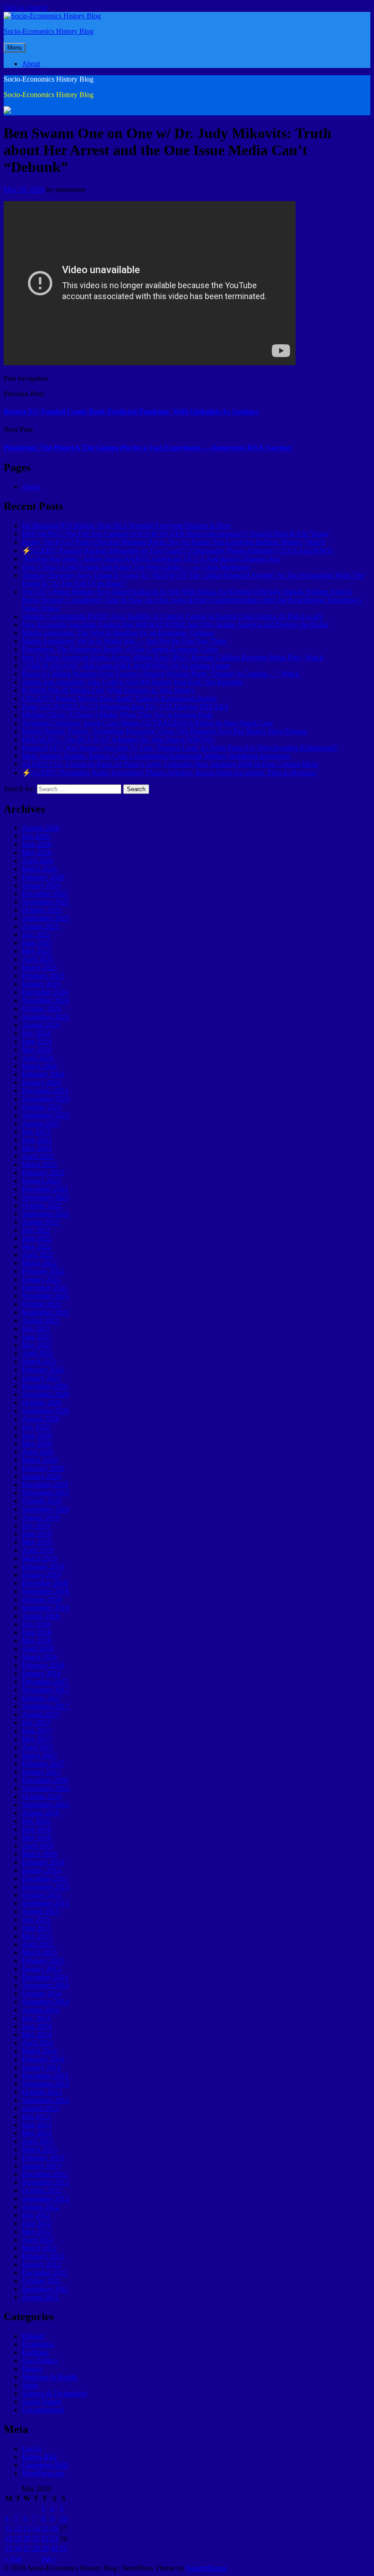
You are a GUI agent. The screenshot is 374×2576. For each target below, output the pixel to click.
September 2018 (45, 1608)
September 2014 (45, 2002)
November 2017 (45, 1690)
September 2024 (45, 1017)
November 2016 (45, 1788)
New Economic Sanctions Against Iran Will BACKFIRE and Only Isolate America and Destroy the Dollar (175, 625)
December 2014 (45, 1977)
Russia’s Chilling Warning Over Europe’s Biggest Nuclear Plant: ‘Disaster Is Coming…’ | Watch (161, 674)
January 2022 (41, 1279)
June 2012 (37, 2223)
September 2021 (45, 1312)
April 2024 (38, 1058)
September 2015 (45, 1903)
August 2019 (41, 1517)
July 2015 (36, 1920)
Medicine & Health (49, 2377)
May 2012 (37, 2231)
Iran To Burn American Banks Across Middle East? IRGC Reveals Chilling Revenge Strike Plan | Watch (173, 657)
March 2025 (39, 967)
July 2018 (36, 1624)
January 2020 (41, 1476)
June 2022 (37, 1238)
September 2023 (45, 1115)
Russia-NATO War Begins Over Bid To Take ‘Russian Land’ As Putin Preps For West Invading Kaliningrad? (180, 748)
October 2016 (42, 1796)
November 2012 (45, 2182)
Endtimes (35, 2352)
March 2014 (39, 2051)
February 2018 (43, 1665)
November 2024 (45, 1000)
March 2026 (39, 869)
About (31, 64)
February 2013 (43, 2158)
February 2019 (43, 1567)
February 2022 (43, 1271)
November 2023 (45, 1099)
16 (54, 2528)
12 (18, 2528)
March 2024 (39, 1066)
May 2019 (37, 1542)
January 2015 (41, 1969)
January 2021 (41, 1378)
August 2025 (41, 926)
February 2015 (43, 1961)
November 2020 (45, 1394)
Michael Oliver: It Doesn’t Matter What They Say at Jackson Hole (117, 715)
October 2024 (42, 1008)
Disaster (34, 2336)
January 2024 (41, 1082)
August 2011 (40, 2297)
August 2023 (41, 1123)
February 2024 (43, 1074)
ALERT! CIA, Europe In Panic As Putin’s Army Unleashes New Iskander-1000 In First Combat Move (170, 764)
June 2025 (37, 943)
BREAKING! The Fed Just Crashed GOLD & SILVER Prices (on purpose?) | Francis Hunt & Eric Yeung (175, 534)
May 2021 (37, 1345)
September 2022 (45, 1214)
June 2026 (37, 844)
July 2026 (36, 836)
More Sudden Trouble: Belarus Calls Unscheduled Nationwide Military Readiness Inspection (156, 756)
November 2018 (45, 1591)
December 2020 (45, 1386)
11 (8, 2528)
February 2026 (43, 877)
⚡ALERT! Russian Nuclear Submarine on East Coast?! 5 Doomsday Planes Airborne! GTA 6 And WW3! (177, 551)
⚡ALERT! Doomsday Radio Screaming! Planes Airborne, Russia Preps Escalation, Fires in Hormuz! (169, 773)
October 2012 (42, 2190)
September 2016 (45, 1805)
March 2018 (39, 1657)
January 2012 (41, 2264)
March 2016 (39, 1854)
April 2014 (38, 2043)
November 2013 (45, 2084)
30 (54, 2548)
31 (63, 2548)
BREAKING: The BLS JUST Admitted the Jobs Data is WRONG (119, 739)
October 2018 (42, 1599)
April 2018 (38, 1649)
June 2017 (37, 1731)
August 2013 (41, 2108)
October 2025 (42, 910)
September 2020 (45, 1411)
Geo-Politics (40, 2361)
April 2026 (38, 861)
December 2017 (45, 1682)
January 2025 (41, 984)
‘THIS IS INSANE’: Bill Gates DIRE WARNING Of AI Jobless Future (126, 666)
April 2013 (38, 2141)
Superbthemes (206, 2568)
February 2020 (43, 1468)
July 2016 (36, 1821)
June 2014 (37, 2026)
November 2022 (45, 1197)
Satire (30, 2385)
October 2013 (42, 2092)
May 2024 (37, 1050)
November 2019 (45, 1493)
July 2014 (36, 2018)
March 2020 (39, 1460)
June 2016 (37, 1829)
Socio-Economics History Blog (49, 31)
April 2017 (38, 1747)
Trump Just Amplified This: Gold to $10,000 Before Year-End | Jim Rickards (132, 682)
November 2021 (45, 1296)
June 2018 (37, 1632)
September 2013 (45, 2100)
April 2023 (38, 1156)
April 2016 (38, 1846)
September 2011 (45, 2289)
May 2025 (37, 951)
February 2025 (43, 976)
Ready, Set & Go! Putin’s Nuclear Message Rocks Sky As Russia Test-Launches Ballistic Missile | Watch (173, 542)
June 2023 (37, 1140)
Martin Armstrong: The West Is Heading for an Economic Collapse (118, 633)
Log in (31, 2449)
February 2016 (43, 1862)
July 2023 (36, 1132)
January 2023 (41, 1181)
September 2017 (45, 1706)
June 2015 (37, 1928)
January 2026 (41, 885)
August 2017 (41, 1714)
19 (18, 2538)
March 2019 (39, 1558)
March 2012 (39, 2248)
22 (45, 2538)
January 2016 (41, 1870)
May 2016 (37, 1837)
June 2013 (37, 2125)
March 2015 (39, 1952)
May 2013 (37, 2133)
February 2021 (43, 1370)
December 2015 (45, 1879)
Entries (39, 2457)
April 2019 (38, 1550)
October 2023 (42, 1107)
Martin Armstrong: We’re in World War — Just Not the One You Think (124, 641)
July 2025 (36, 935)
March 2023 (39, 1164)
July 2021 (36, 1329)
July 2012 (36, 2215)
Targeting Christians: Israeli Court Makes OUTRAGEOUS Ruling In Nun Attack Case (148, 723)
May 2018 (37, 1640)
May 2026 (37, 853)
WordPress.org (43, 2473)
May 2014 (37, 2034)
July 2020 (36, 1427)
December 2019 (45, 1485)
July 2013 (36, 2117)
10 (63, 2518)
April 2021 (38, 1353)
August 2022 (41, 1222)
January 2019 (41, 1575)
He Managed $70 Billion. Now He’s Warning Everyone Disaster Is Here (126, 526)
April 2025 (38, 959)
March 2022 (39, 1263)
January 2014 (41, 2067)
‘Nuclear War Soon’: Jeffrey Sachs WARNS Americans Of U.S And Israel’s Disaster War (151, 559)
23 (54, 2538)
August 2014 (41, 2010)
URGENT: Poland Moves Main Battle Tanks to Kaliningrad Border (119, 698)
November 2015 (45, 1887)
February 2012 (43, 2256)
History (33, 2369)
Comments (45, 2465)
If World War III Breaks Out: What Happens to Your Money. (109, 690)
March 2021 (39, 1361)
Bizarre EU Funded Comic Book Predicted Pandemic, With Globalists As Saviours (131, 412)
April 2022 (38, 1255)
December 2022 (45, 1189)
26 (18, 2548)
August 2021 (41, 1320)
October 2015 (42, 1895)
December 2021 (45, 1288)
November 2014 (45, 1985)
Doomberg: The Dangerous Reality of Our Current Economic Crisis (120, 649)
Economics (38, 2344)
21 (36, 2538)
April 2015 (38, 1944)
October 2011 (42, 2281)
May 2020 (37, 1443)
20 (27, 2538)
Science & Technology (55, 2393)
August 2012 (41, 2207)
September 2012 (45, 2199)
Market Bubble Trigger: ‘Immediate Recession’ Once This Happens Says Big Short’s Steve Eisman (164, 731)
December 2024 (45, 992)
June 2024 (37, 1041)
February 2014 (43, 2059)
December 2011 (45, 2273)
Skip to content (25, 8)
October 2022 (42, 1205)
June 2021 (37, 1337)
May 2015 (37, 1936)
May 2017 (37, 1739)
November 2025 (45, 902)
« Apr (13, 2558)
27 (27, 2548)
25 (9, 2548)
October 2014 (42, 1993)
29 (45, 2548)
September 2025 (45, 918)
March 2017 (39, 1755)
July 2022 (36, 1230)
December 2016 (45, 1780)
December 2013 (45, 2076)
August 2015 (41, 1911)
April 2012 (38, 2240)
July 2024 (36, 1033)
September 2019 (45, 1509)
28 (36, 2548)
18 (9, 2538)
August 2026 (41, 828)
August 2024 (41, 1025)
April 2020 (38, 1452)
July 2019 (36, 1526)
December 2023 (45, 1091)
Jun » (49, 2558)
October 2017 (42, 1698)
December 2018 (45, 1583)
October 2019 (42, 1501)
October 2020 (42, 1402)
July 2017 (36, 1723)
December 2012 (45, 2174)
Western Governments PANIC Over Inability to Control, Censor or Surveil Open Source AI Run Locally (173, 616)
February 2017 (43, 1764)
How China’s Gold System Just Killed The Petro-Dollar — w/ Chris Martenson (136, 567)
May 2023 (37, 1148)
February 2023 (43, 1173)
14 (36, 2528)
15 (45, 2528)
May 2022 (37, 1247)
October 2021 (42, 1304)
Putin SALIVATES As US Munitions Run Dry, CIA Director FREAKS (125, 707)
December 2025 (45, 894)
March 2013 (39, 2149)
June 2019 (37, 1534)
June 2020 (37, 1435)
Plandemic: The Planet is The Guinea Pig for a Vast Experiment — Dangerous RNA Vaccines (148, 448)
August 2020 (41, 1419)
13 (27, 2528)
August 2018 (41, 1616)
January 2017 (41, 1772)
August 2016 (41, 1813)
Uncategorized (43, 2410)
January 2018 (41, 1673)
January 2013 (41, 2166)
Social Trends (42, 2402)
